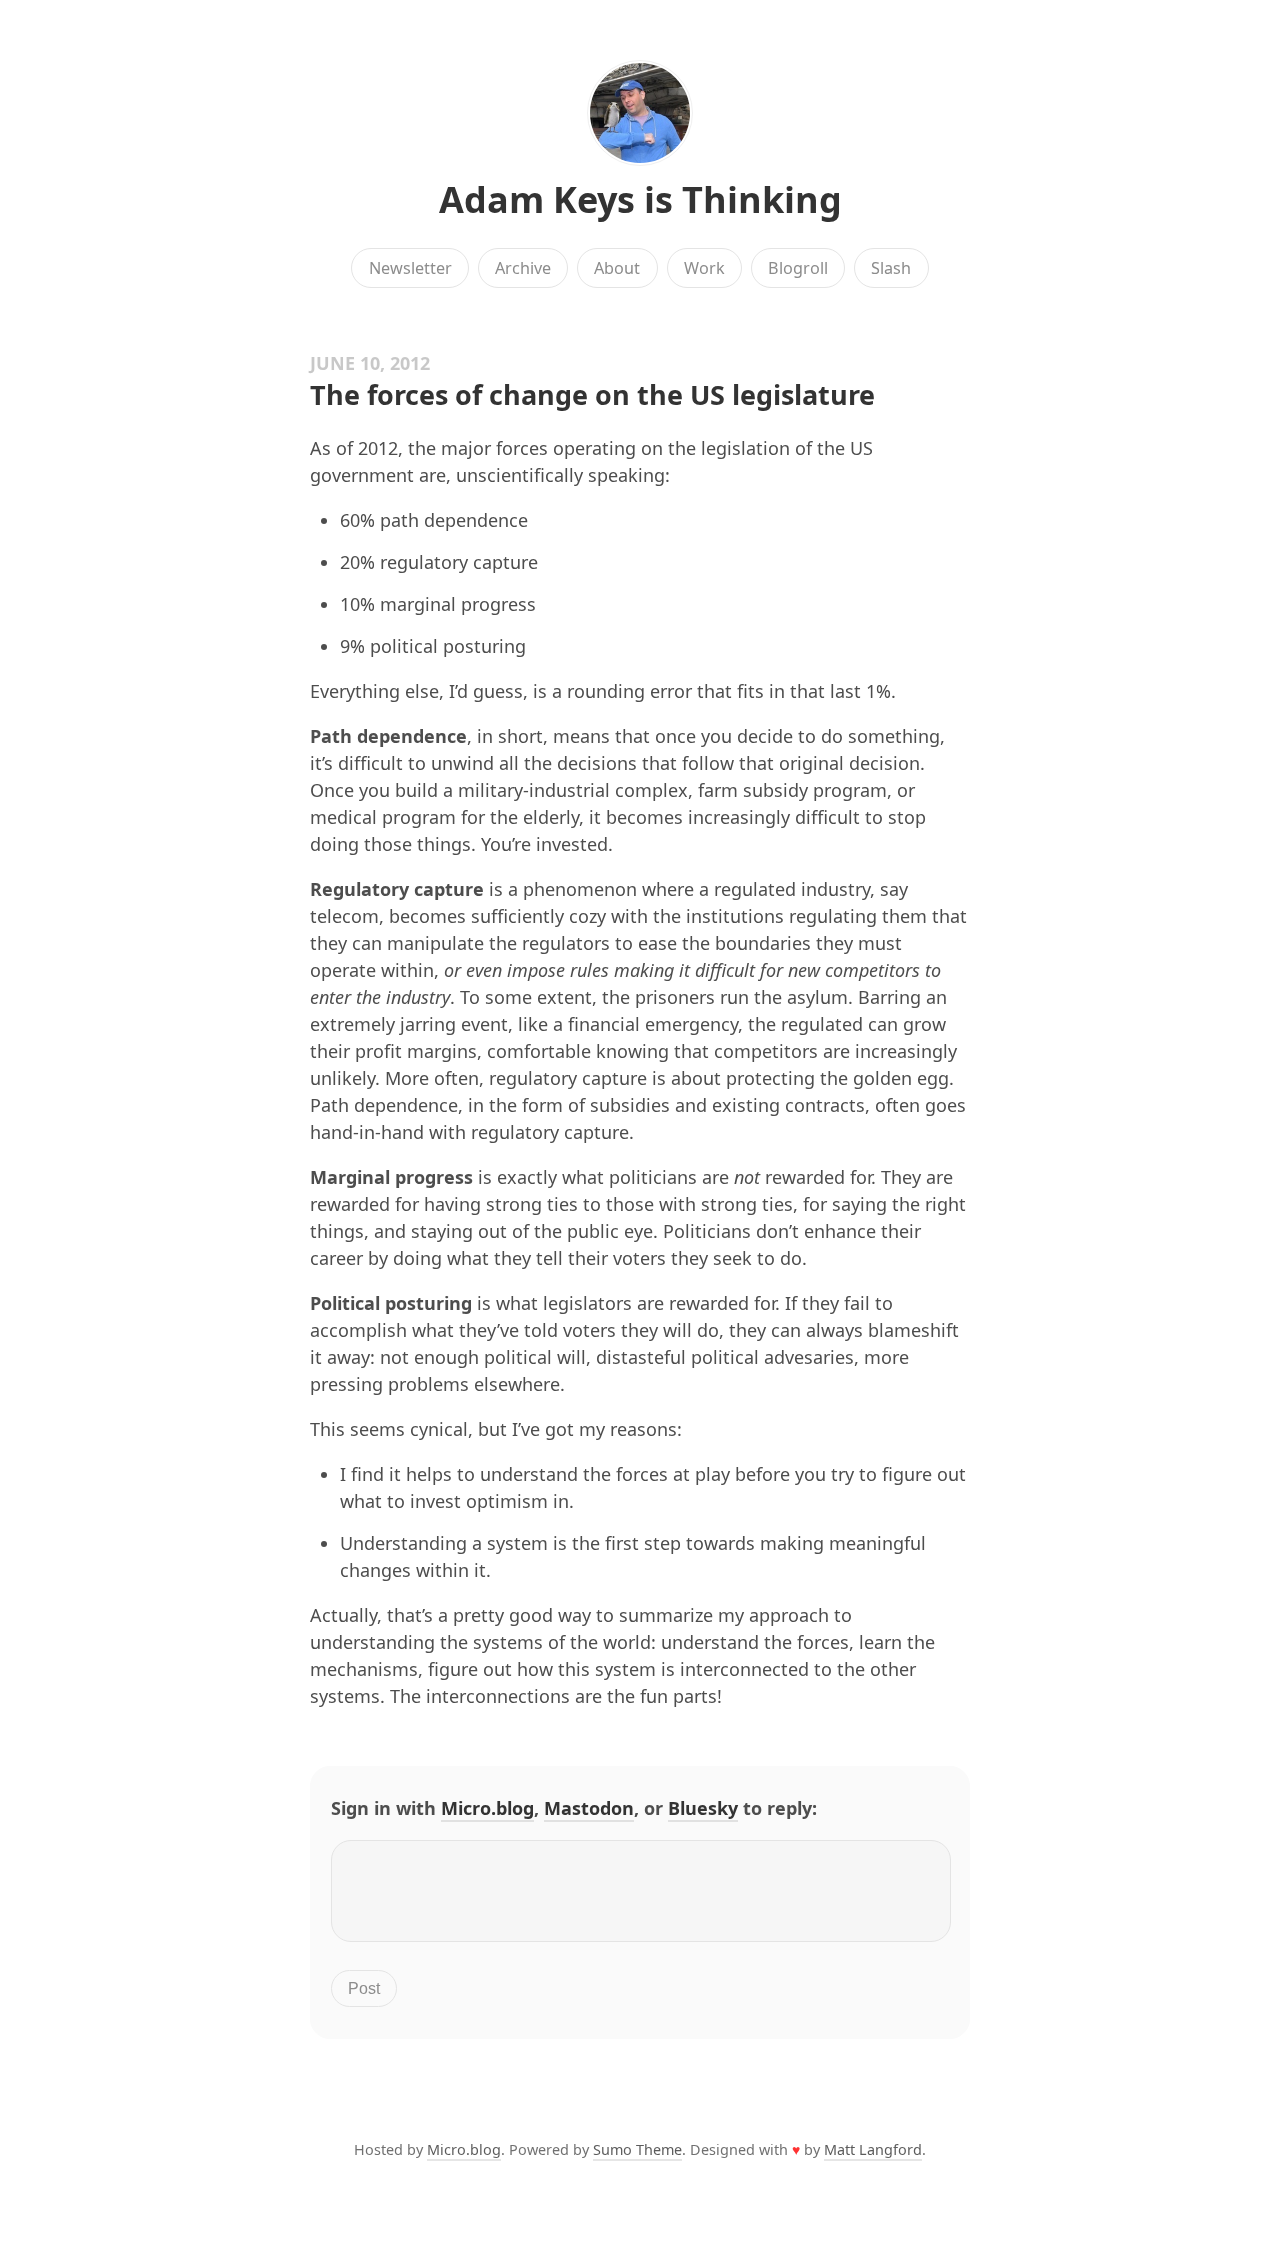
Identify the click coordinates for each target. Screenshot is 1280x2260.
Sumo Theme (637, 2149)
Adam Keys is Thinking (640, 199)
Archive (523, 268)
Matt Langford (873, 2149)
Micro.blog (487, 1808)
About (617, 268)
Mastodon (589, 1808)
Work (704, 268)
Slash (891, 268)
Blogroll (798, 268)
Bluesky (703, 1808)
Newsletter (410, 268)
